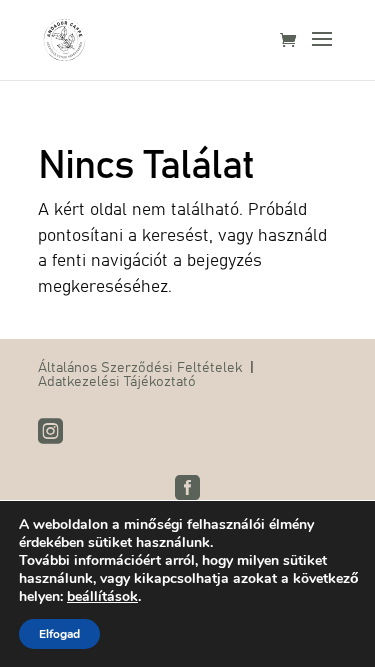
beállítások (102, 597)
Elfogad (59, 634)
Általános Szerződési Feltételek (140, 366)
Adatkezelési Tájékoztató (117, 380)
